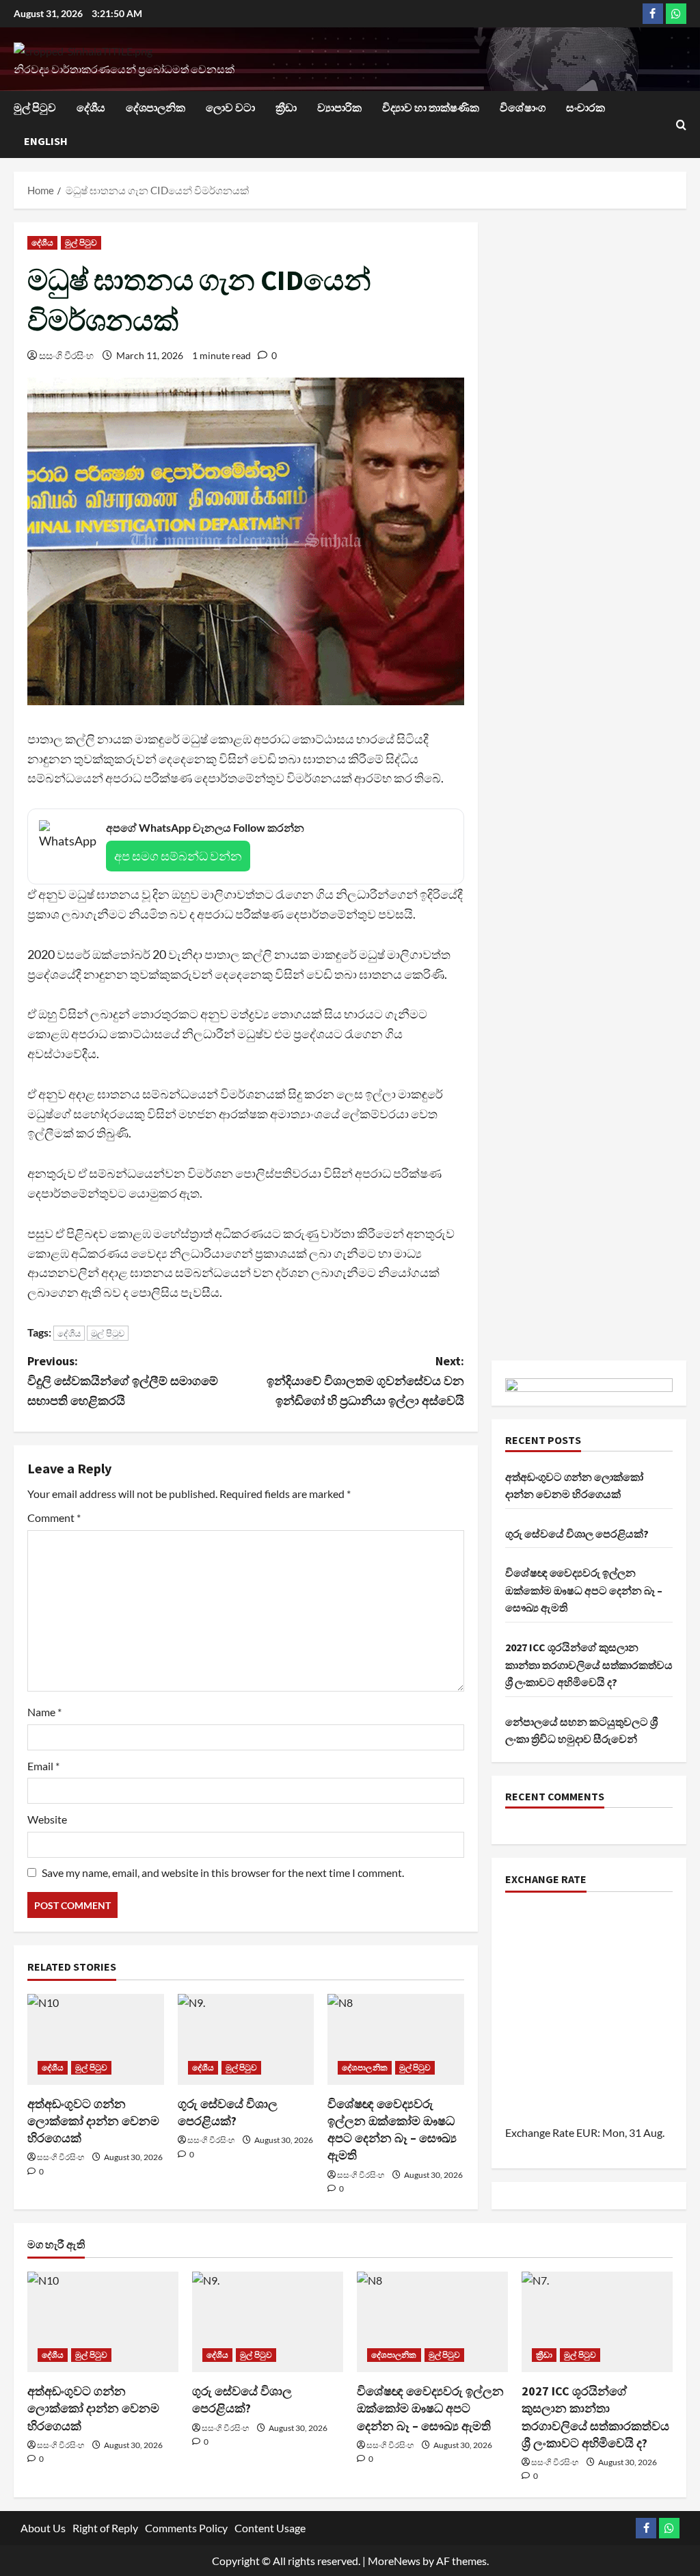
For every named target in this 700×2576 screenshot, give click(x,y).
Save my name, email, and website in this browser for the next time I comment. (223, 1872)
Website (47, 1819)
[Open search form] (681, 125)
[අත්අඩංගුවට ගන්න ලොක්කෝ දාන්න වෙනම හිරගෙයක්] (96, 2039)
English (46, 141)
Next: (365, 1381)
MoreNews (394, 2561)
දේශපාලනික (156, 107)
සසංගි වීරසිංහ (66, 355)
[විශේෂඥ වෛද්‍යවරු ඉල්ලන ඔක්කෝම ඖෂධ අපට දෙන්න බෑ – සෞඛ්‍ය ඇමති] (396, 2039)
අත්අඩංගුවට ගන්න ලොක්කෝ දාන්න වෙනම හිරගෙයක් (93, 2121)
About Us (43, 2528)
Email (43, 1766)
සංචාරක (585, 107)
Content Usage (270, 2528)
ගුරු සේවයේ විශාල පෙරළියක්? (577, 1534)
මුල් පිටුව (35, 107)
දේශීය (91, 107)
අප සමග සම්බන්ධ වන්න (178, 856)
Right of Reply (105, 2528)
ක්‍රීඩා (286, 107)
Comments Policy (186, 2528)
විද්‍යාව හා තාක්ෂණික (431, 107)
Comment (54, 1517)
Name (44, 1712)
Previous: (123, 1381)
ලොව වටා (230, 107)
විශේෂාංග (523, 107)
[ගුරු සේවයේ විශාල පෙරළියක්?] (246, 2039)
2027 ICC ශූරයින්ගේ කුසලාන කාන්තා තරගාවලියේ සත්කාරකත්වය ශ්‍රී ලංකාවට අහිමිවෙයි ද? (589, 1665)
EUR (587, 2132)
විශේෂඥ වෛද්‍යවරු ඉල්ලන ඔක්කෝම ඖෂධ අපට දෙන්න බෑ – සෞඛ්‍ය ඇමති (584, 1590)
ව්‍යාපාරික (339, 107)
